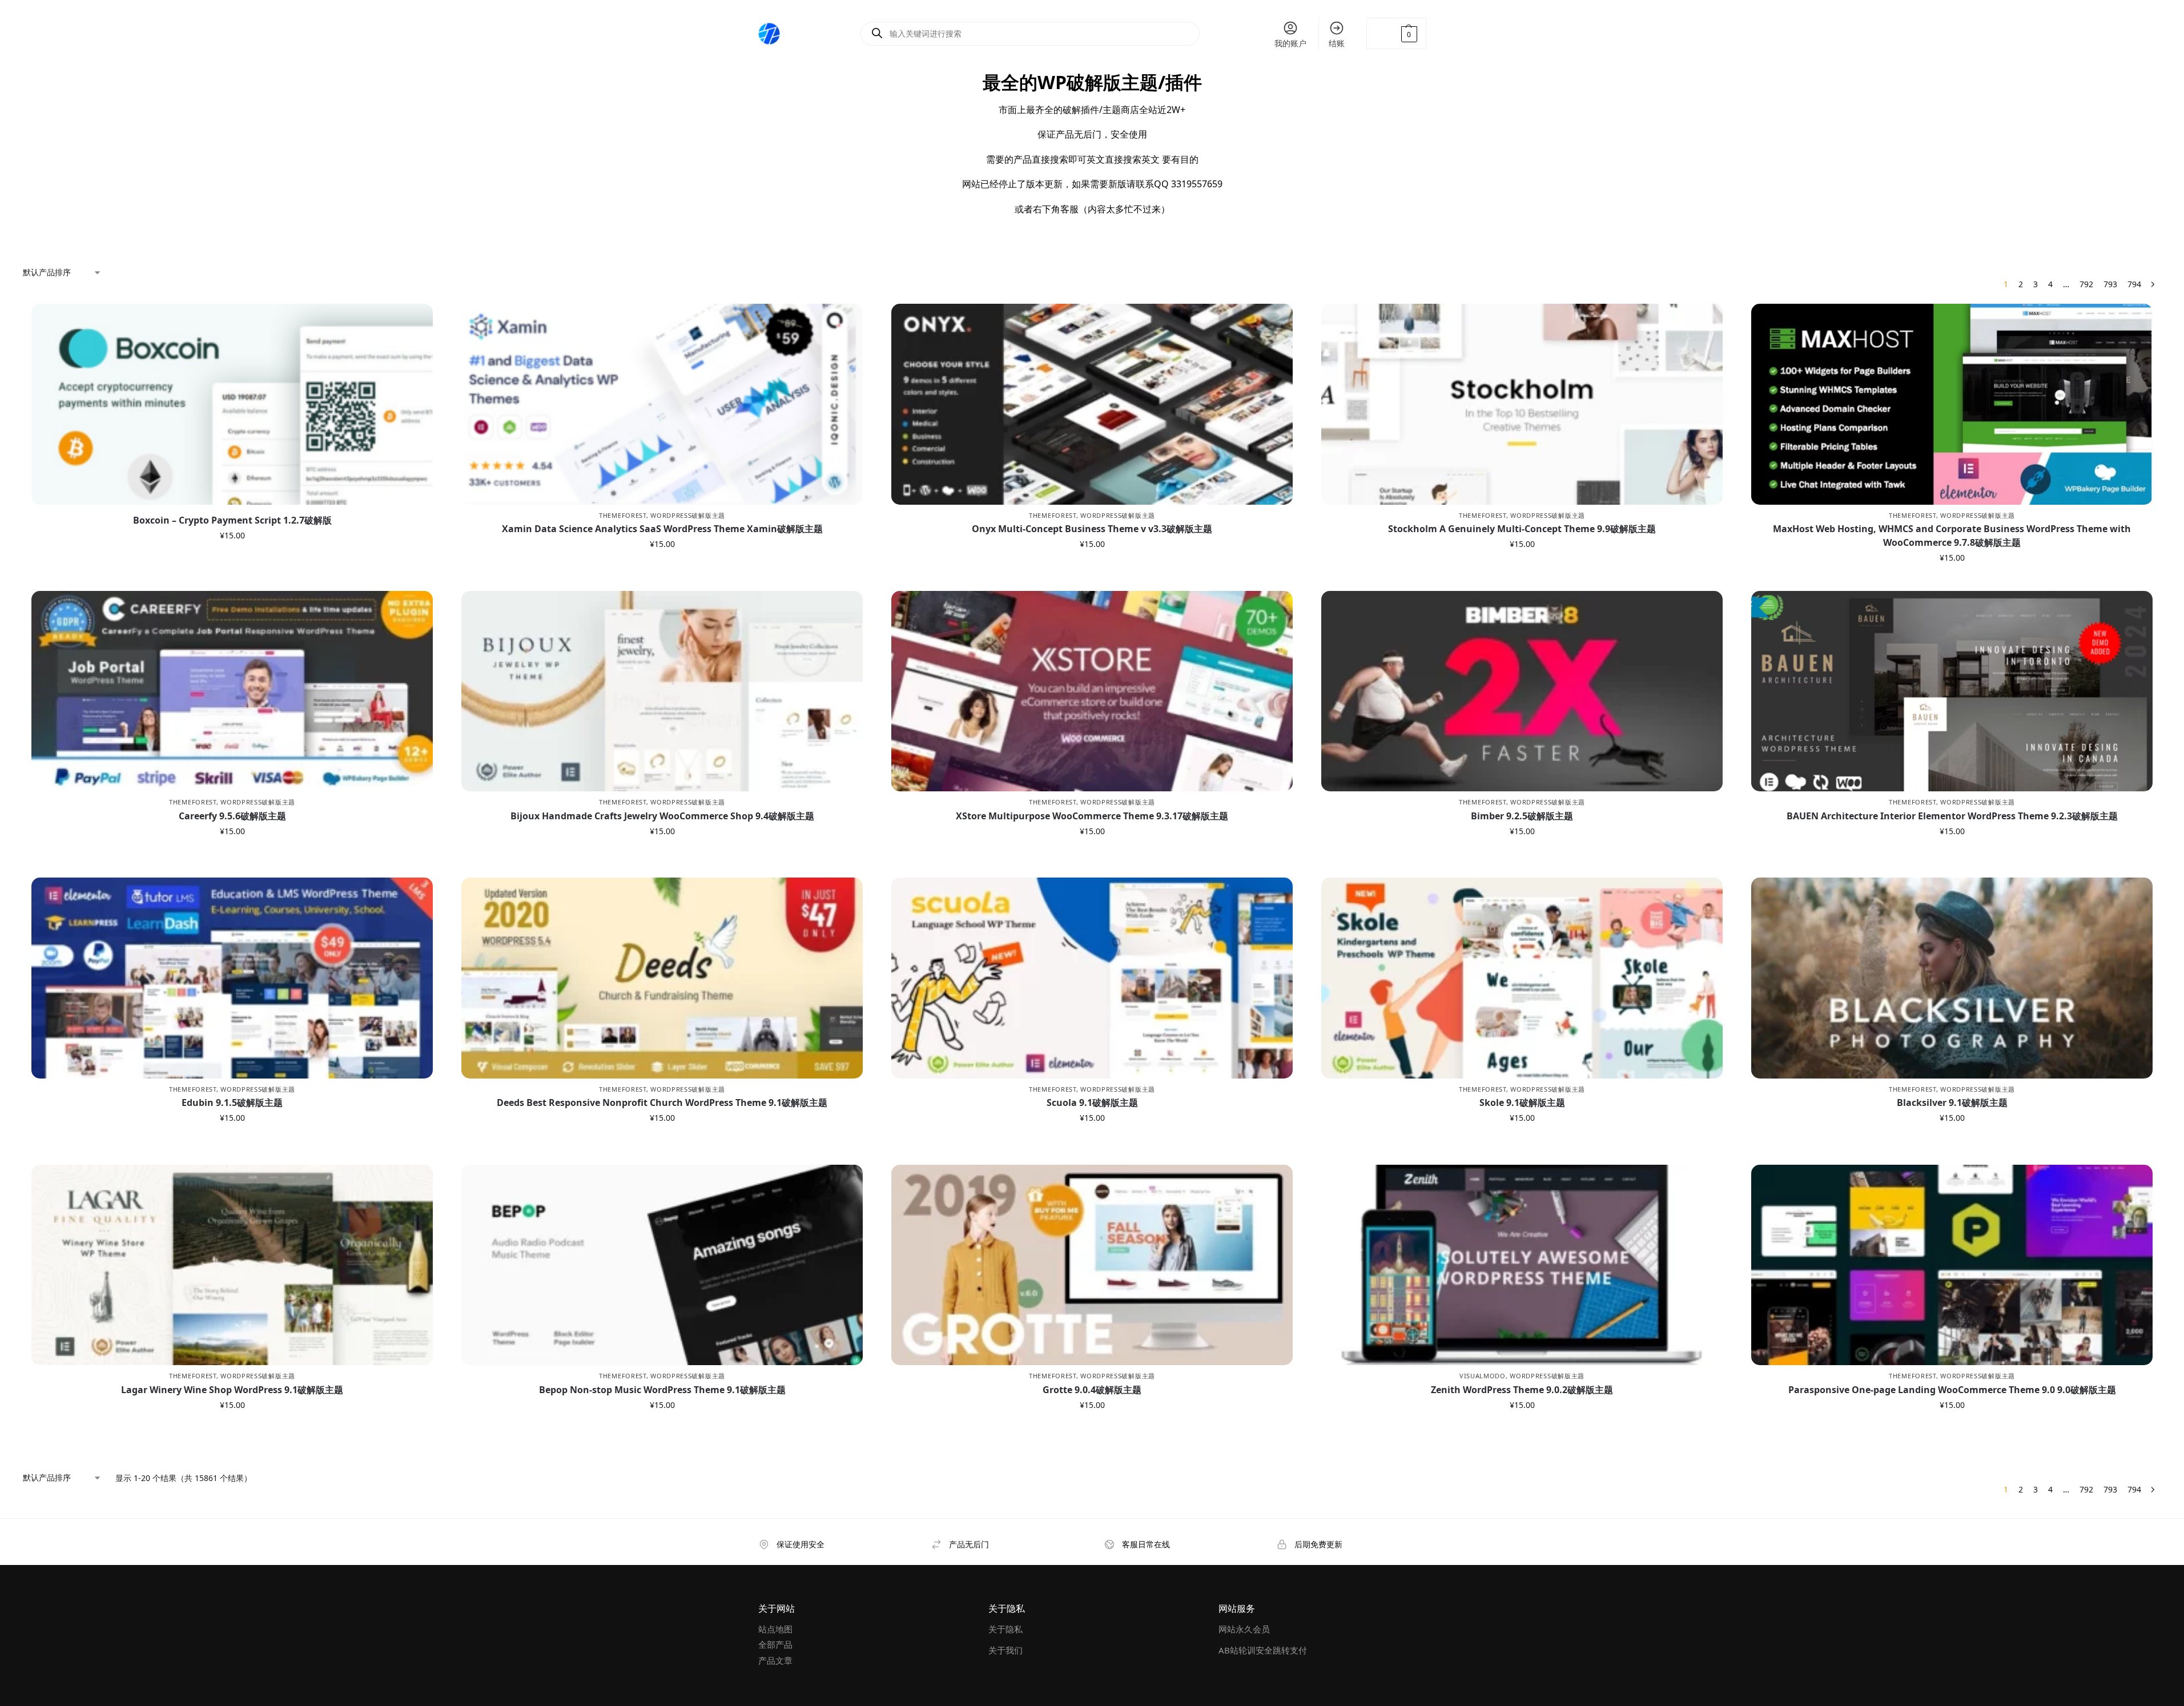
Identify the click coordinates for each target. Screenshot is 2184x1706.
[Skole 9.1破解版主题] (1522, 978)
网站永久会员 (1244, 1629)
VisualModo (1483, 1376)
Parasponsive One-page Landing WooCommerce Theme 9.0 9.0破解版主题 (1952, 1390)
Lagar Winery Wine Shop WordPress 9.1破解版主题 (232, 1390)
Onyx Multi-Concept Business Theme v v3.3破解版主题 (1092, 529)
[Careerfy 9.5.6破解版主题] (232, 691)
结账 (1337, 43)
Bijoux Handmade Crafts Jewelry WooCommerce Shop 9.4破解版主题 (662, 816)
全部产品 (775, 1644)
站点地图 (775, 1629)
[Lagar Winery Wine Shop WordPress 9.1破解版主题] (232, 1265)
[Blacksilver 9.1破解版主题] (1952, 978)
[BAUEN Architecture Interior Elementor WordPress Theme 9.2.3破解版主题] (1952, 691)
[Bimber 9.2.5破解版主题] (1522, 691)
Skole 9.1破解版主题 (1522, 1103)
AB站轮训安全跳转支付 (1263, 1650)
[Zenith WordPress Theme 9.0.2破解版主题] (1522, 1265)
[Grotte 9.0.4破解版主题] (1092, 1265)
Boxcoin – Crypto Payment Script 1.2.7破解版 (232, 520)
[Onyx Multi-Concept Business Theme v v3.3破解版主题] (1092, 404)
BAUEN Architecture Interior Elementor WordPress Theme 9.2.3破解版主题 (1952, 816)
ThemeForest (623, 515)
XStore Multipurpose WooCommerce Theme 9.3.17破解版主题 (1092, 816)
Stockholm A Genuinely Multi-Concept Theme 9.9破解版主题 (1522, 529)
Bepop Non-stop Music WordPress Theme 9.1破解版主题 (662, 1390)
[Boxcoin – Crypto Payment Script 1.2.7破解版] (232, 404)
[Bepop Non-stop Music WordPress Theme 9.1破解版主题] (662, 1265)
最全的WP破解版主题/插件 (1092, 82)
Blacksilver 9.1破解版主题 (1952, 1103)
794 (2134, 284)
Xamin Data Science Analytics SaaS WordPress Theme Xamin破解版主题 (662, 529)
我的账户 (1290, 43)
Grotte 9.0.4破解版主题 (1092, 1390)
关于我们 (1005, 1650)
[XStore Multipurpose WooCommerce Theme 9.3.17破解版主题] (1092, 691)
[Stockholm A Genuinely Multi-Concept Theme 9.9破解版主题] (1522, 404)
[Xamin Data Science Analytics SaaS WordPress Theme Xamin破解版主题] (662, 404)
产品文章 (775, 1660)
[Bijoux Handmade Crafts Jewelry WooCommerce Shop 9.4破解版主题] (662, 691)
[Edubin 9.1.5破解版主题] (232, 978)
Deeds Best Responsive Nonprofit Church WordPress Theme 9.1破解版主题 (662, 1103)
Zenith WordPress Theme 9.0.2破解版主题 (1522, 1390)
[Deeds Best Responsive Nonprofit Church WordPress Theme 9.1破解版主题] (662, 978)
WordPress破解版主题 (688, 515)
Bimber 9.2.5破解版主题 (1522, 816)
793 (2110, 284)
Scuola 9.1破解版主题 (1092, 1103)
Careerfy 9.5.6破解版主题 (232, 816)
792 (2086, 284)
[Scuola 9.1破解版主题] (1092, 978)
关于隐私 (1005, 1629)
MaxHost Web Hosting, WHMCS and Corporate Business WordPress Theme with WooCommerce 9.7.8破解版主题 (1952, 536)
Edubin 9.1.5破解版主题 (232, 1103)
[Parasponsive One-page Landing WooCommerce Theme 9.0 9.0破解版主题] (1952, 1265)
